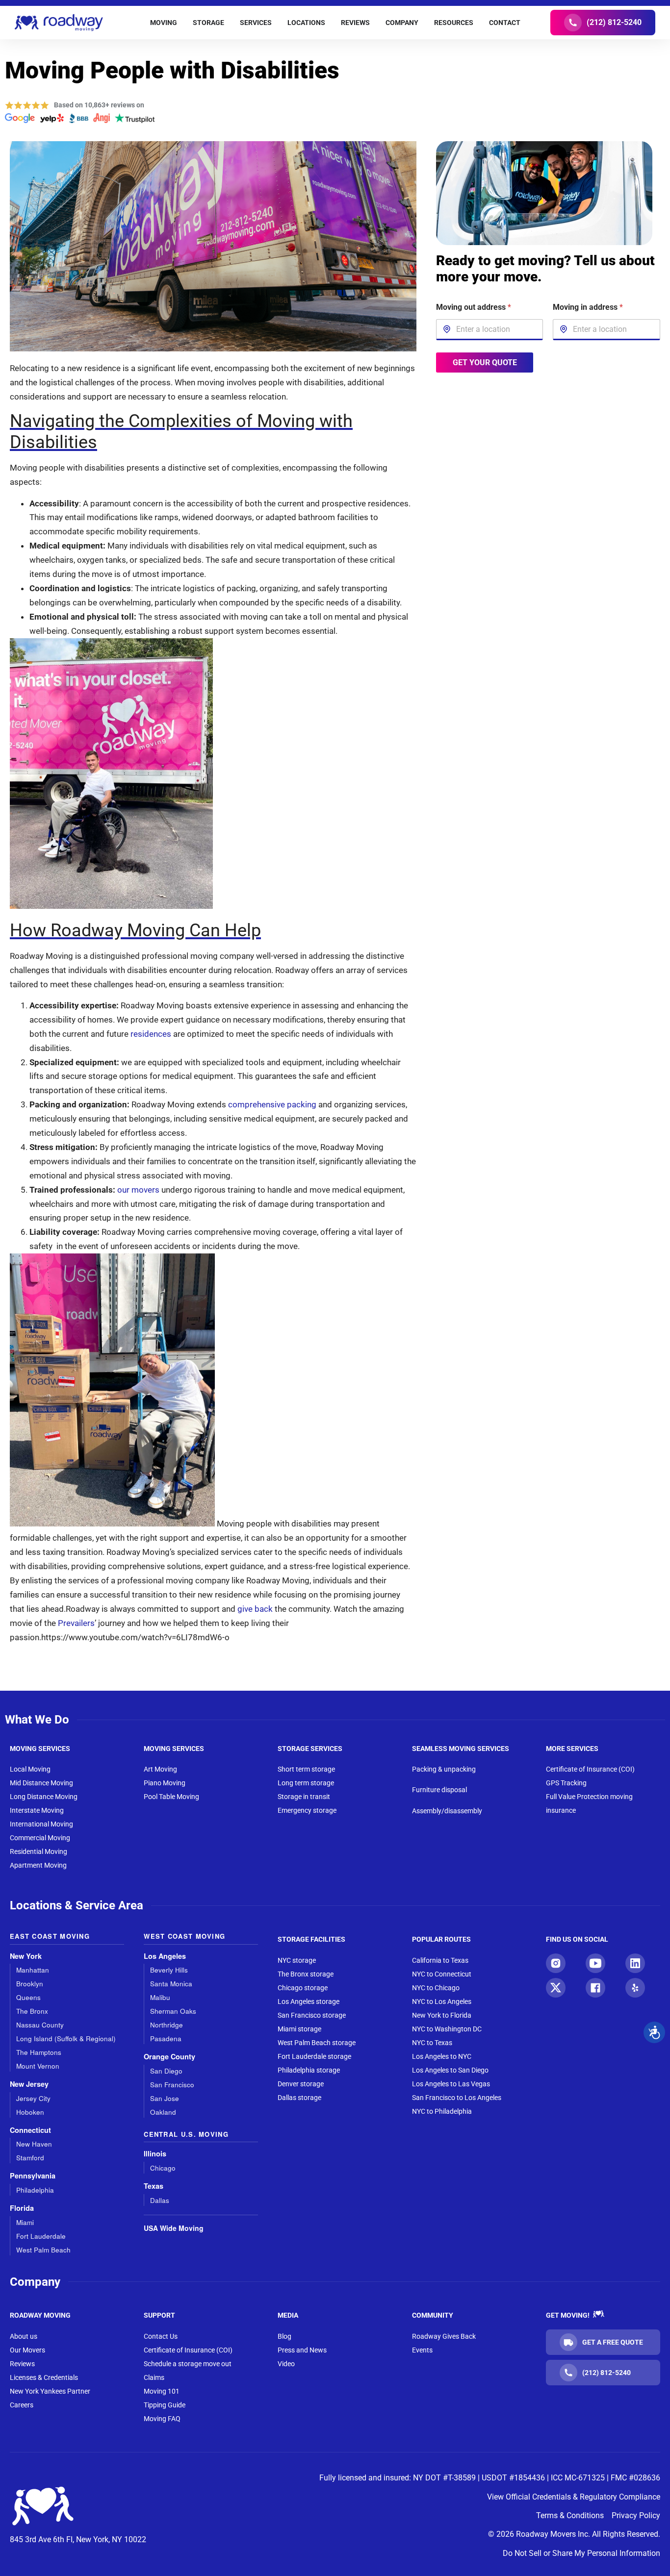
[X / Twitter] (556, 1988)
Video (286, 2364)
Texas (154, 2186)
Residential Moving (39, 1851)
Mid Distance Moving (41, 1783)
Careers (22, 2405)
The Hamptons (39, 2052)
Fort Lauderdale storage (314, 2056)
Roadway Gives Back (444, 2336)
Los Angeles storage (309, 2001)
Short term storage (306, 1769)
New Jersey (29, 2084)
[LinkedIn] (635, 1963)
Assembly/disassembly (447, 1811)
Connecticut (30, 2130)
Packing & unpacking (444, 1769)
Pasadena (166, 2038)
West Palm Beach (43, 2250)
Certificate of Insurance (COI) (590, 1769)
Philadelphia (35, 2190)
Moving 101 (162, 2391)
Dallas (160, 2200)
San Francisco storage (312, 2015)
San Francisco (172, 2085)
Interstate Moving (37, 1810)
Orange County (169, 2057)
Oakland (163, 2112)
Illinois (155, 2154)
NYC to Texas (432, 2043)
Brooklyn (30, 1984)
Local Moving (30, 1769)
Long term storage (306, 1783)
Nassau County (40, 2025)
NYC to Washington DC (447, 2029)
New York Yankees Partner (50, 2391)
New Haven (34, 2144)
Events (422, 2350)
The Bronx (32, 2011)
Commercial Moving (40, 1838)
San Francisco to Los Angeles (457, 2098)
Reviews (22, 2364)
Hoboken (30, 2112)
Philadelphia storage (309, 2070)
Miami (25, 2222)
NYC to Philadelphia (442, 2111)
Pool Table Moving (171, 1797)
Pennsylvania (33, 2176)
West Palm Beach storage (317, 2043)
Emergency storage (307, 1810)
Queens (28, 1997)
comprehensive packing (271, 1104)
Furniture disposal (439, 1790)
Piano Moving (165, 1783)
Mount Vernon (38, 2066)
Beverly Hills (169, 1970)
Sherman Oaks (173, 2011)
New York (26, 1956)
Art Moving (160, 1769)
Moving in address (588, 307)
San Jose (165, 2098)
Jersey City (33, 2098)
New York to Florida (442, 2015)
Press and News (302, 2350)
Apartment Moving (38, 1865)
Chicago (163, 2168)
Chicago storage (303, 1988)
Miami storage (299, 2029)
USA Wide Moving (174, 2228)
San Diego (166, 2071)
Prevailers (76, 1623)
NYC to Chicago (436, 1988)
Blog (284, 2336)
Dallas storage (299, 2098)
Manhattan (33, 1970)
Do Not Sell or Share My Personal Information (581, 2553)
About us (24, 2336)
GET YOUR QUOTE (484, 362)
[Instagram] (556, 1963)
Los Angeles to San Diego (450, 2070)
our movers (138, 1190)
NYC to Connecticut (442, 1974)
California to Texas (440, 1960)
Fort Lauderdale (41, 2236)
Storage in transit (304, 1797)
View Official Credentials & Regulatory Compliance (574, 2497)
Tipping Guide (165, 2405)
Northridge (167, 2025)
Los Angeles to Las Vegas (451, 2084)
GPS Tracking (566, 1783)
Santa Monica (171, 1984)
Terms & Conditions (570, 2515)
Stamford (30, 2158)
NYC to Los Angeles (442, 2001)
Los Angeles (165, 1956)
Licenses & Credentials (44, 2377)
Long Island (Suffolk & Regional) (66, 2038)
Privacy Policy (636, 2515)
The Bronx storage (306, 1974)
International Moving (41, 1824)
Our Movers (27, 2350)
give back (255, 1609)
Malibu (160, 1997)
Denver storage (301, 2084)
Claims (154, 2377)
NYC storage (297, 1960)
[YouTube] (595, 1963)
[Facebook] (595, 1988)
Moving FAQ (162, 2419)
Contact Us (161, 2336)
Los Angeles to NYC (442, 2056)
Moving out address (474, 307)
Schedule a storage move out (188, 2364)
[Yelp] (635, 1988)
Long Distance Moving (44, 1797)
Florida (22, 2208)
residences (150, 1034)
